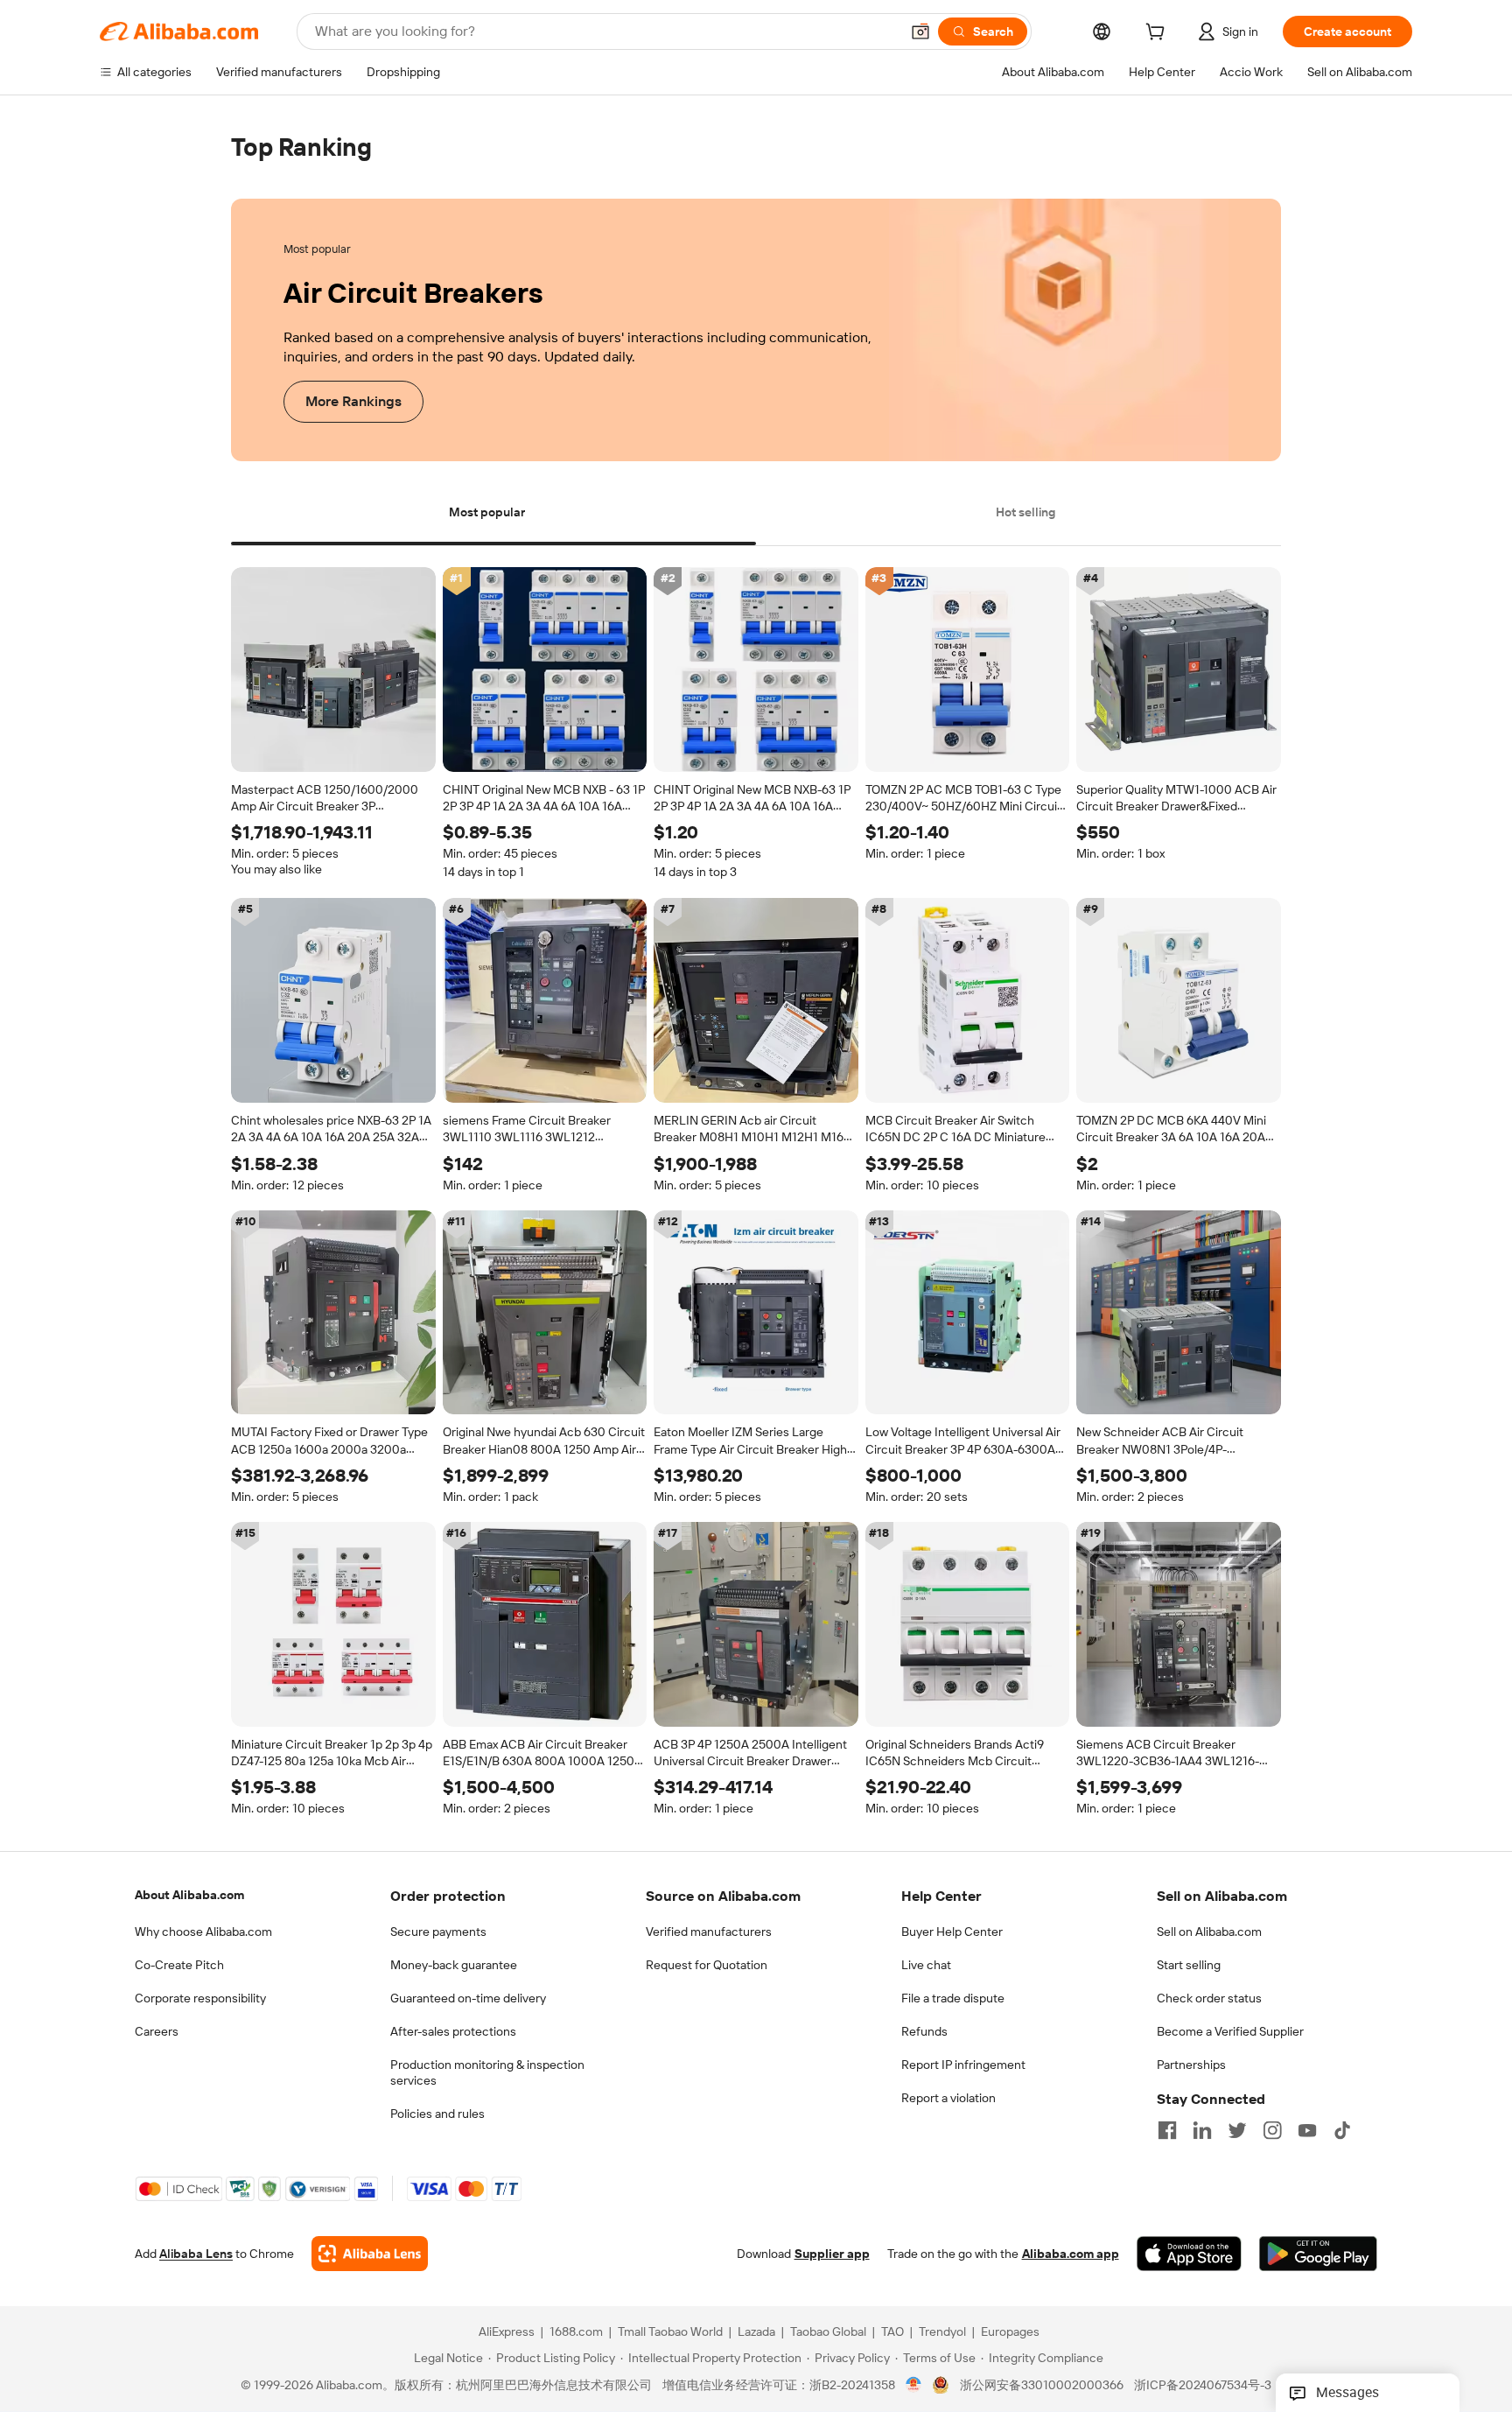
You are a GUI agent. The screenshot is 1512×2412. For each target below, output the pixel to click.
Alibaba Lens (196, 2254)
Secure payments (438, 1932)
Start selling (1189, 1965)
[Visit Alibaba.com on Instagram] (1272, 2130)
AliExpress (507, 2332)
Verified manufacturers (709, 1932)
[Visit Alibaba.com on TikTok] (1342, 2130)
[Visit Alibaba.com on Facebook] (1167, 2130)
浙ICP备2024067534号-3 (1203, 2386)
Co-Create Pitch (179, 1965)
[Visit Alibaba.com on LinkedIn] (1202, 2130)
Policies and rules (437, 2114)
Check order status (1209, 1998)
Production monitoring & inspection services (487, 2072)
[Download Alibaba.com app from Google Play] (1318, 2254)
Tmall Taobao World (670, 2332)
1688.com (576, 2332)
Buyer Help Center (952, 1932)
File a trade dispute (953, 1998)
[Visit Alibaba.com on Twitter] (1237, 2130)
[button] (920, 32)
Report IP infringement (963, 2065)
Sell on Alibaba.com (1209, 1932)
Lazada (756, 2332)
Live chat (926, 1965)
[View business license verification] (914, 2386)
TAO (892, 2332)
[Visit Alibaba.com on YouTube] (1307, 2130)
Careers (157, 2031)
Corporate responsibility (200, 1998)
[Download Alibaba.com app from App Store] (1189, 2254)
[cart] (1158, 34)
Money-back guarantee (454, 1965)
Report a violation (948, 2098)
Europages (1010, 2332)
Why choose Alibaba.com (203, 1932)
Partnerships (1191, 2065)
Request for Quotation (707, 1965)
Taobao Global (828, 2332)
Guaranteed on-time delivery (468, 1998)
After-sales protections (453, 2031)
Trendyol (942, 2332)
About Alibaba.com (189, 1895)
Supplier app (832, 2254)
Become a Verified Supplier (1230, 2031)
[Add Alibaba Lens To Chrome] (370, 2254)
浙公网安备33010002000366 (1042, 2386)
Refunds (924, 2031)
